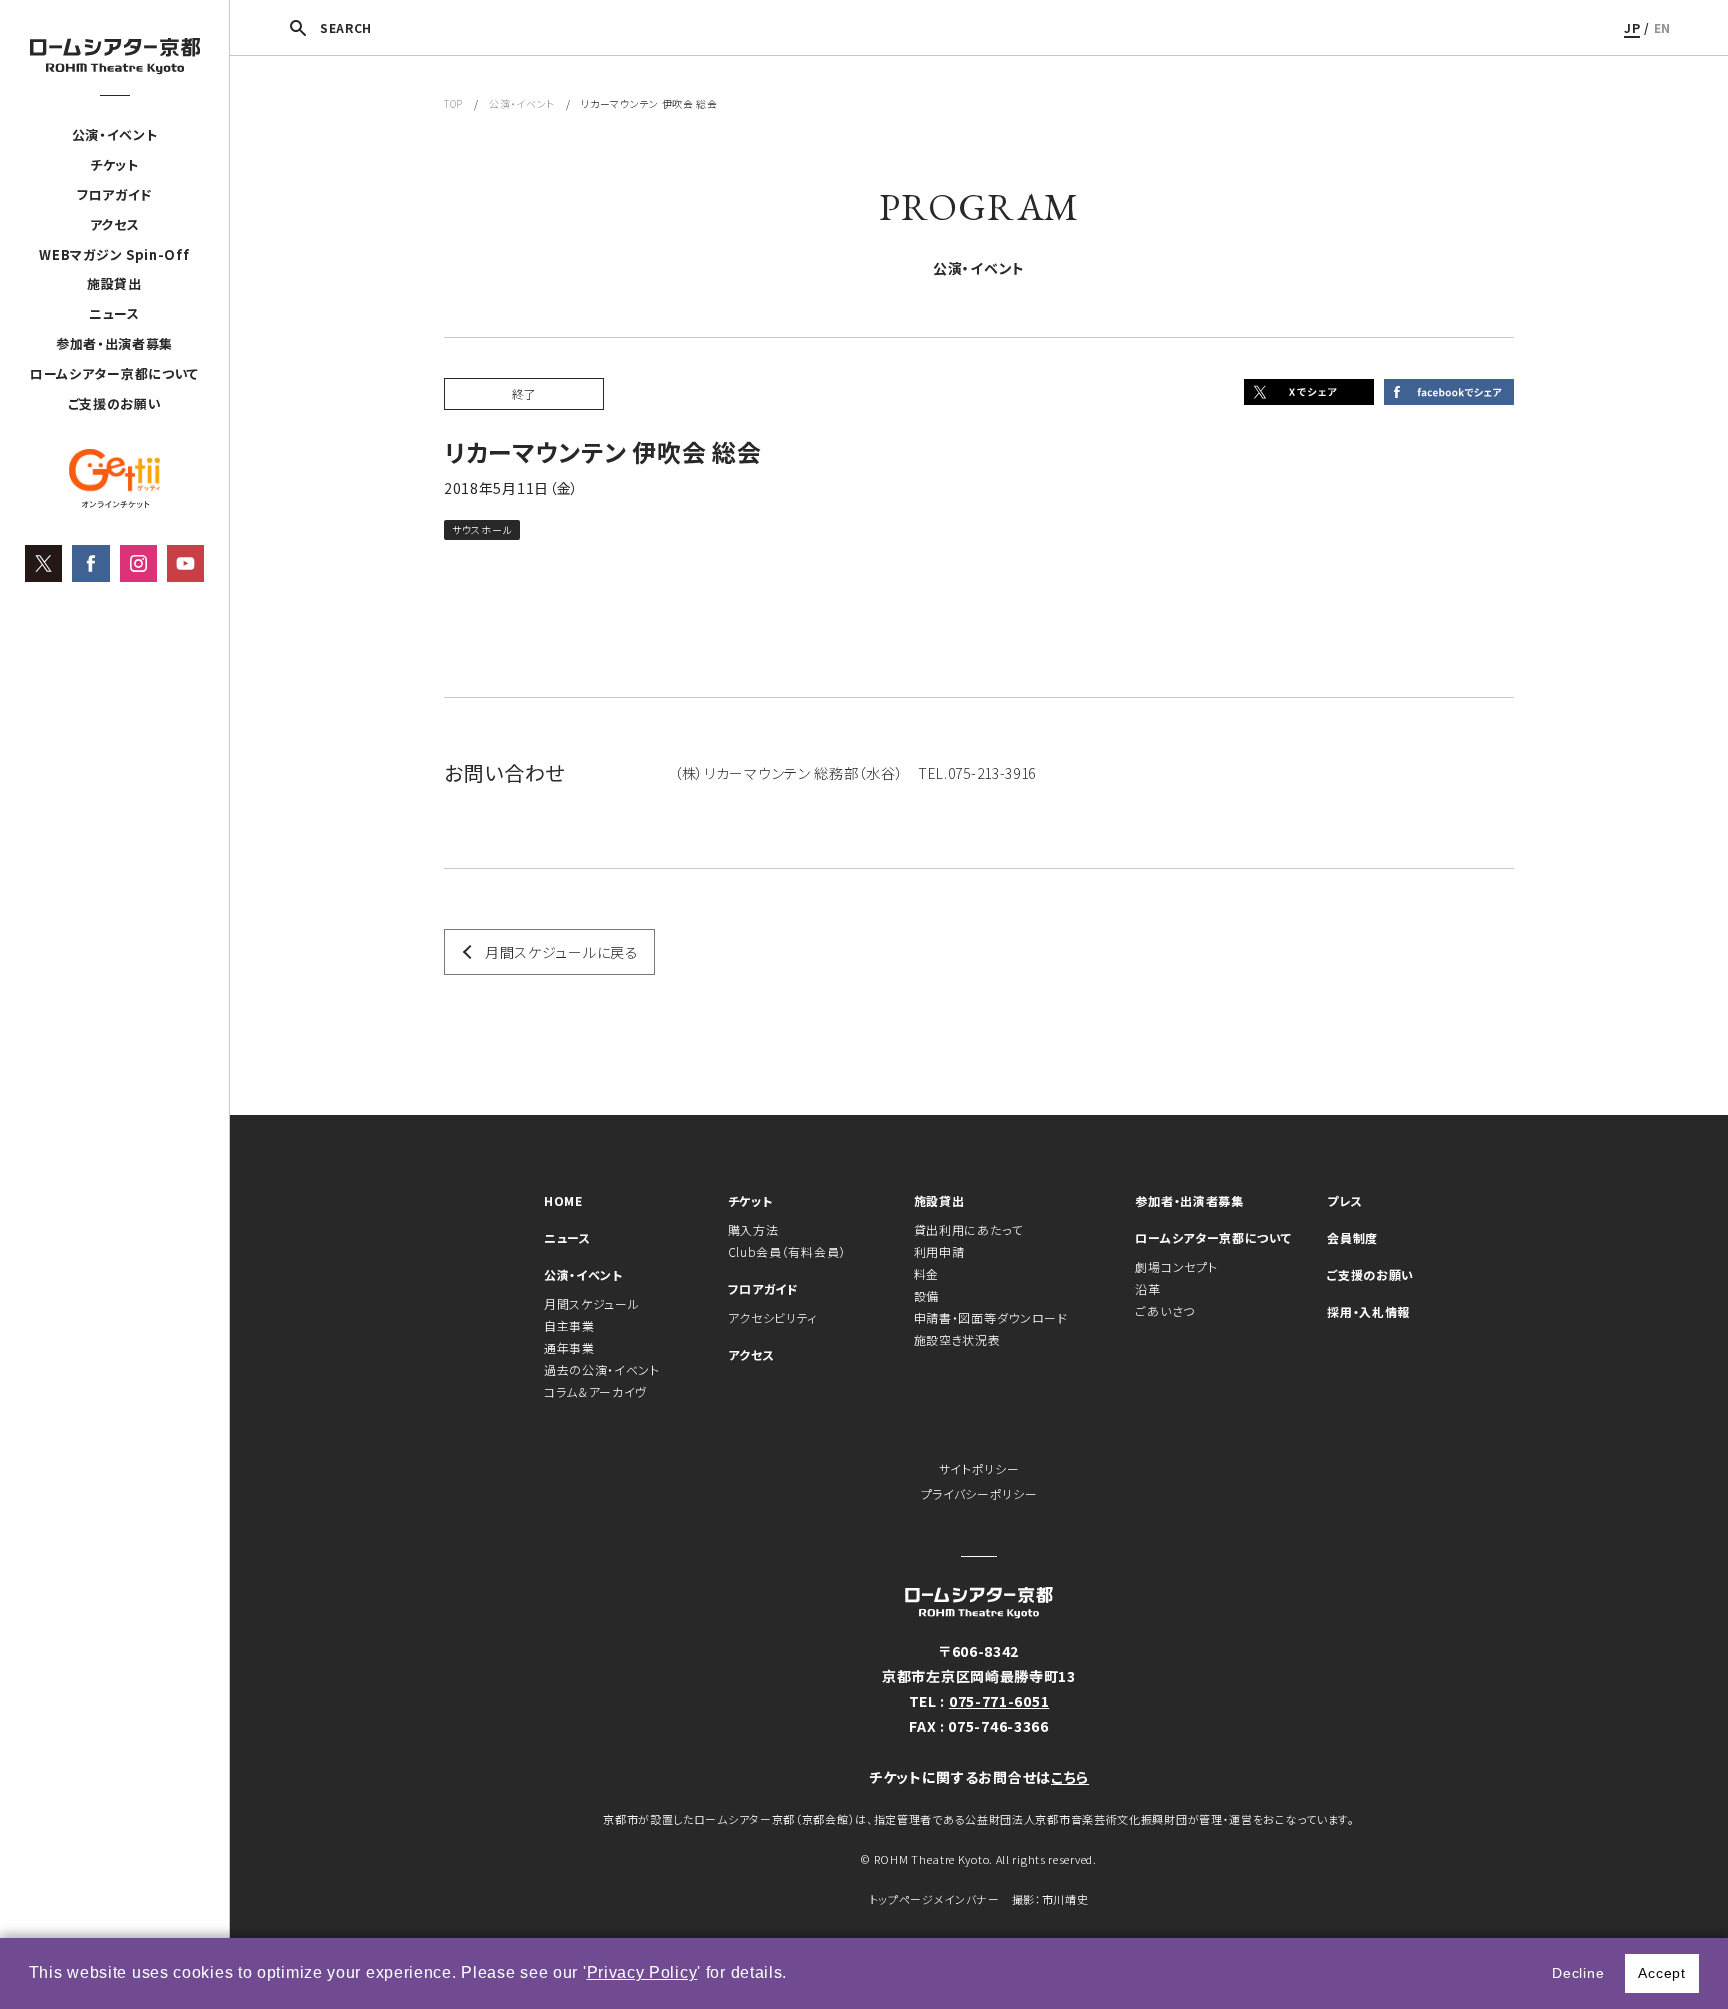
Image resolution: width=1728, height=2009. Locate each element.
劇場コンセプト (1176, 1266)
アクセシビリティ (773, 1317)
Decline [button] (1578, 1973)
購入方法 (753, 1229)
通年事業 (569, 1347)
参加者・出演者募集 (114, 343)
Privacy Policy (642, 1972)
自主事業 (569, 1325)
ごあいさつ (1165, 1310)
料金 (926, 1273)
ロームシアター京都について (114, 373)
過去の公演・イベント (602, 1369)
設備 (926, 1295)
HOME (563, 1200)
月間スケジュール (592, 1303)
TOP (453, 103)
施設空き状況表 (957, 1339)
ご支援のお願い (115, 403)
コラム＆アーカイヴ (595, 1391)
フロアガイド (114, 194)
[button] (795, 1975)
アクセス (115, 224)
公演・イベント (115, 134)
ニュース (114, 313)
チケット (114, 164)
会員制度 (1352, 1237)
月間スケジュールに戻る (562, 952)
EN (1662, 27)
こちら (1070, 1777)
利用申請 (939, 1251)
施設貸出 (114, 283)
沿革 (1147, 1288)
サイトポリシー (979, 1468)
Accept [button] (1661, 1973)
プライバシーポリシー (979, 1493)
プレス (1344, 1200)
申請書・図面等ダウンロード (991, 1317)
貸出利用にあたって (968, 1229)
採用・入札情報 (1368, 1311)
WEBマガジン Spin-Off (114, 254)
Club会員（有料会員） (787, 1251)
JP (1632, 27)
